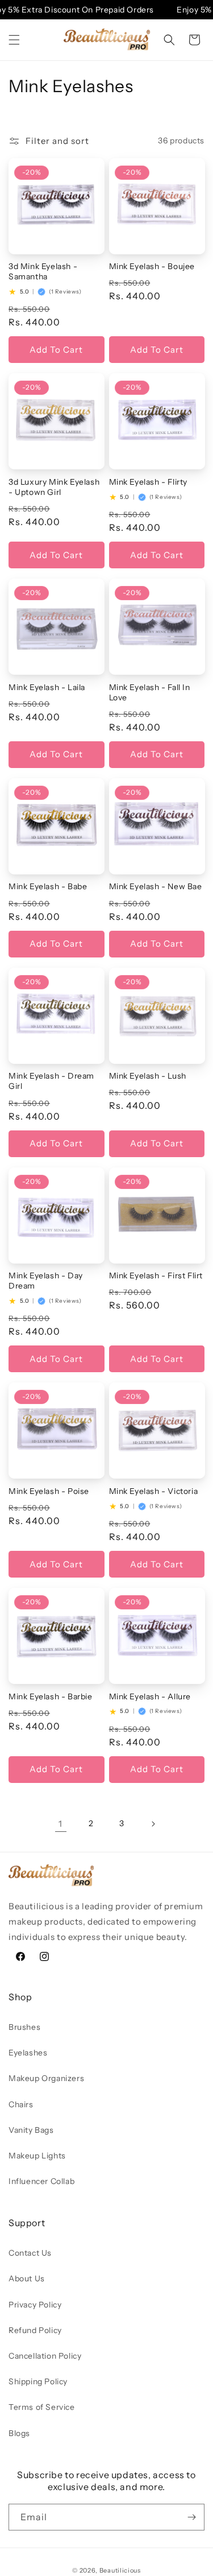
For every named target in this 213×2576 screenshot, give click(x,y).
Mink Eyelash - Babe (48, 886)
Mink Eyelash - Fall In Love (150, 692)
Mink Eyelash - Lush (148, 1076)
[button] (14, 40)
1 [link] (60, 1824)
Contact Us (30, 2253)
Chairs (21, 2104)
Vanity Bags (31, 2130)
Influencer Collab (41, 2181)
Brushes (24, 2027)
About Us (27, 2278)
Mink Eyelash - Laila (47, 687)
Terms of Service (42, 2407)
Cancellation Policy (45, 2356)
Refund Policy (35, 2330)
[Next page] (153, 1824)
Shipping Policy (38, 2381)
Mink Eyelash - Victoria (154, 1491)
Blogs (19, 2433)
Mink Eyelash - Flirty (149, 482)
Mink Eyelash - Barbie (51, 1696)
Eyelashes (28, 2053)
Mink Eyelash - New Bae (156, 886)
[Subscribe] (191, 2517)
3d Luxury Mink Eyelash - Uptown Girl (54, 487)
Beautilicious (120, 2570)
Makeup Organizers (46, 2078)
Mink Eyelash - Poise (49, 1491)
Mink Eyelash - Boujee (152, 266)
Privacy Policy (35, 2305)
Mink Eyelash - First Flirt (156, 1275)
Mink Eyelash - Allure (150, 1696)
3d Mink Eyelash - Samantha (43, 271)
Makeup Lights (37, 2156)
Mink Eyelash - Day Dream (46, 1281)
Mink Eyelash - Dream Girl (51, 1081)
